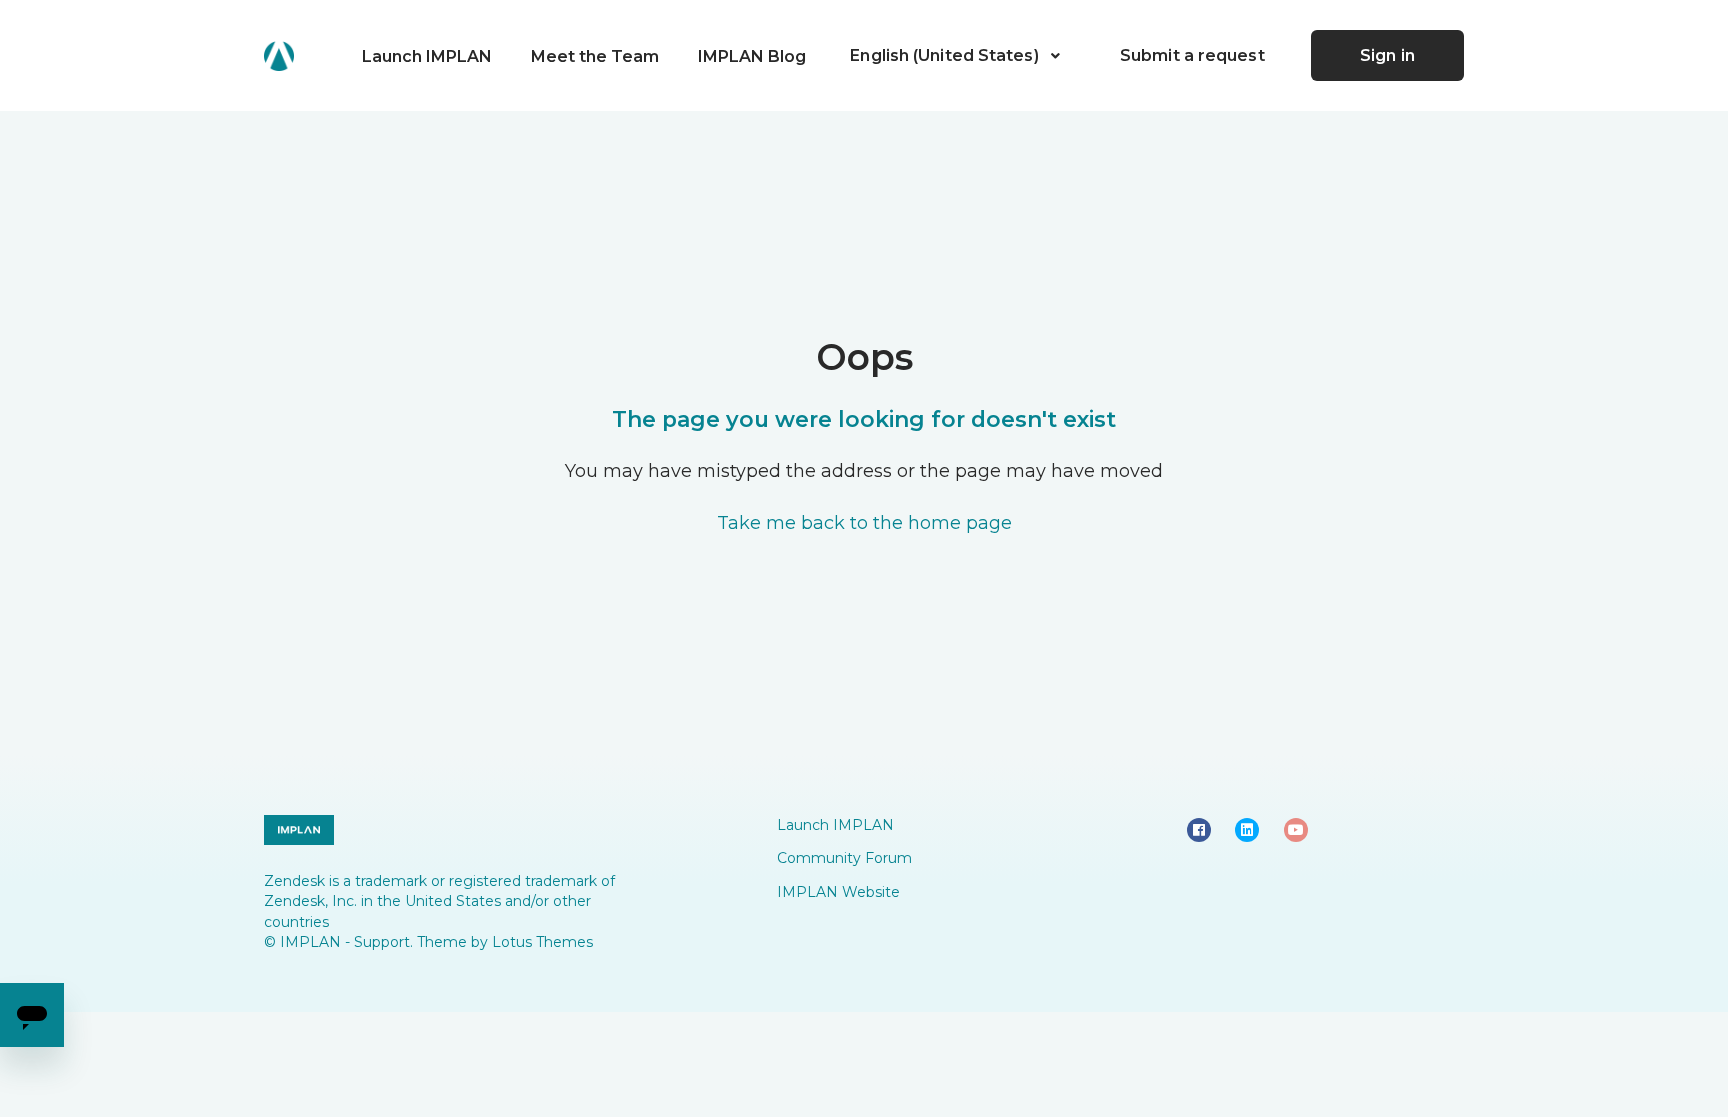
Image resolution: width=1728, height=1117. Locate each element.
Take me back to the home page (864, 523)
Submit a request (1192, 55)
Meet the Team (595, 56)
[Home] (279, 56)
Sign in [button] (1387, 55)
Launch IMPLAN (427, 56)
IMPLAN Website (838, 892)
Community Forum (844, 858)
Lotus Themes (542, 942)
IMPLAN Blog (752, 56)
